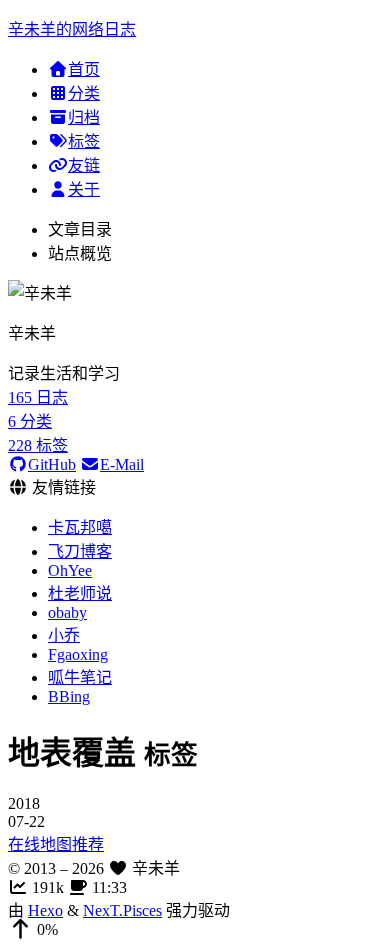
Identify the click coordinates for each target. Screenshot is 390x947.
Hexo (45, 910)
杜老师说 (80, 593)
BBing (69, 696)
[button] (195, 930)
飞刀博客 (80, 551)
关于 (84, 189)
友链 (84, 165)
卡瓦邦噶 (80, 527)
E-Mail (122, 464)
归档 (84, 117)
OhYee (70, 570)
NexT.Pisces (122, 910)
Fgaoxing (78, 654)
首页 (84, 69)
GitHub (52, 464)
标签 (84, 141)
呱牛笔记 (80, 677)
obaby (67, 612)
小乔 (64, 635)
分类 (84, 93)
